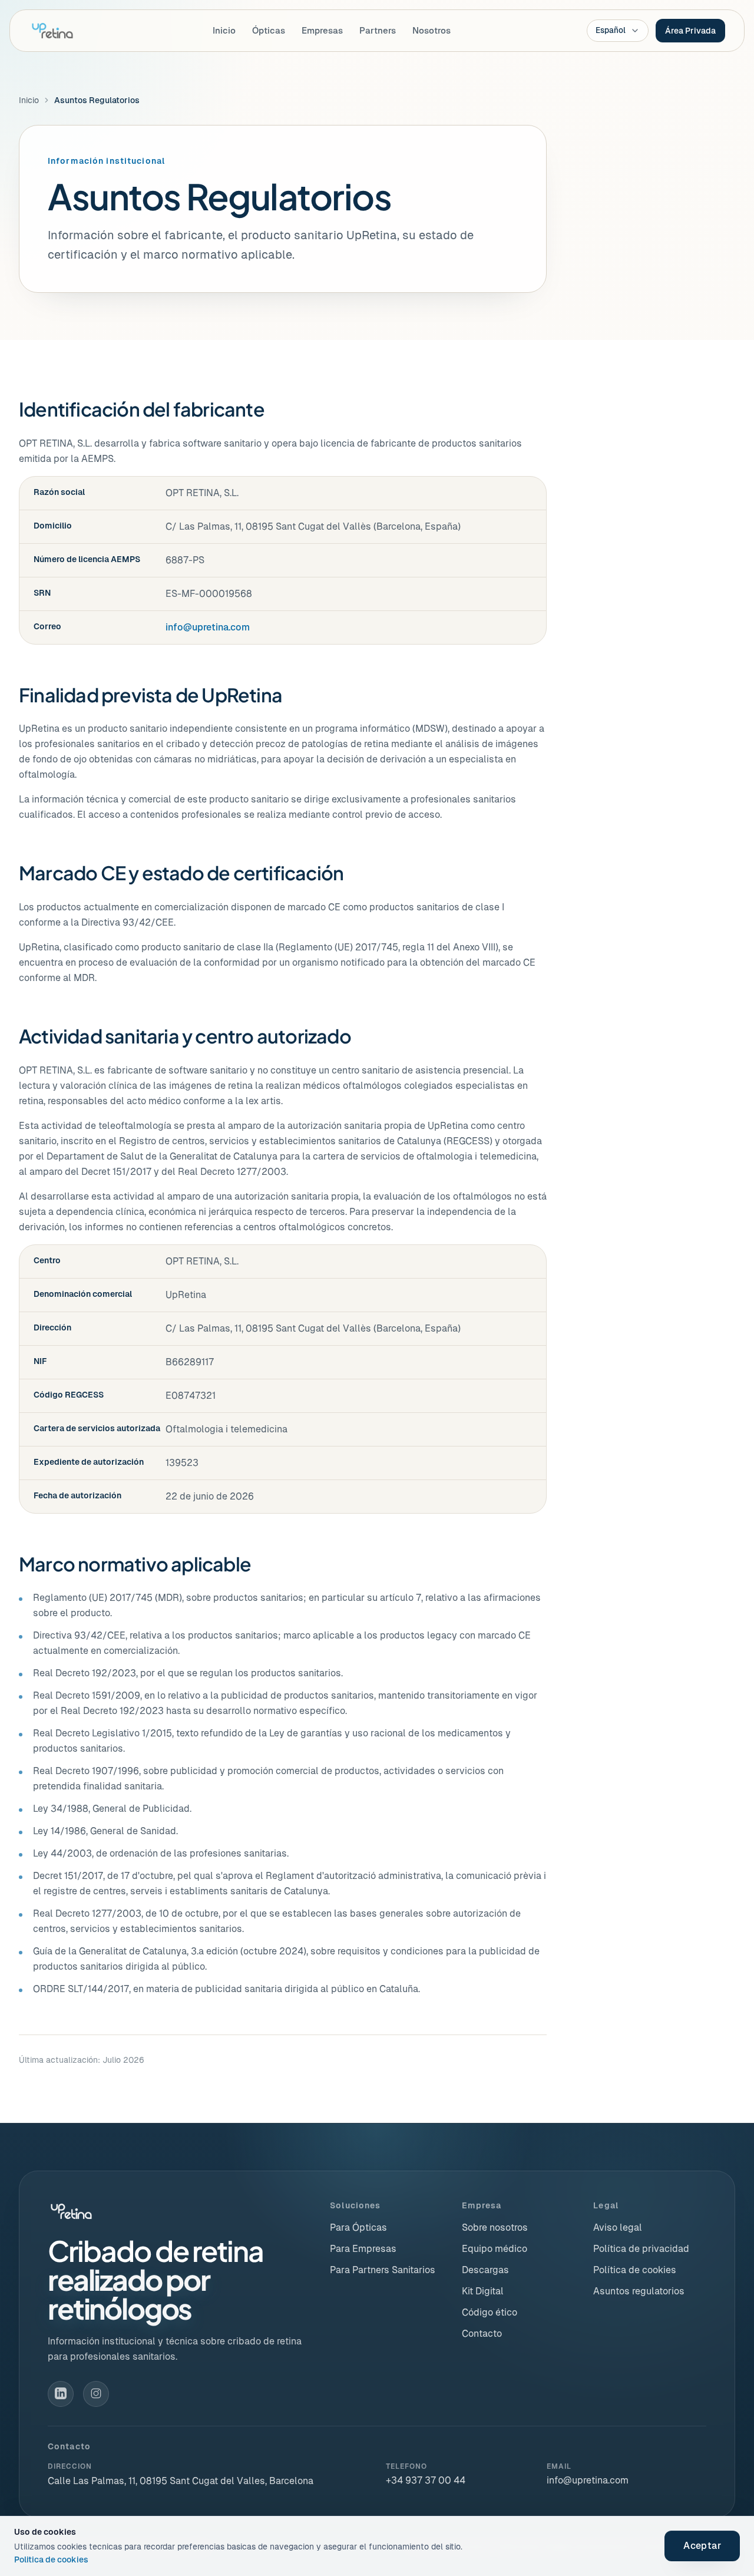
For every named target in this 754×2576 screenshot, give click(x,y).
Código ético (490, 2312)
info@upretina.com (208, 627)
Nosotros (431, 30)
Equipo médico (495, 2249)
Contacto (482, 2334)
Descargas (485, 2270)
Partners (378, 30)
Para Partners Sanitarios (383, 2270)
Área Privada (690, 31)
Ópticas (269, 30)
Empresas (322, 30)
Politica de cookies (51, 2560)
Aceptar (702, 2546)
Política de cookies (635, 2270)
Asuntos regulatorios (639, 2291)
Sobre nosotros (495, 2227)
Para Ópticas (358, 2227)
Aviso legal (618, 2227)
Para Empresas (363, 2249)
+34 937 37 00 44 (426, 2480)
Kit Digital (483, 2291)
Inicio (224, 30)
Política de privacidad (641, 2249)
